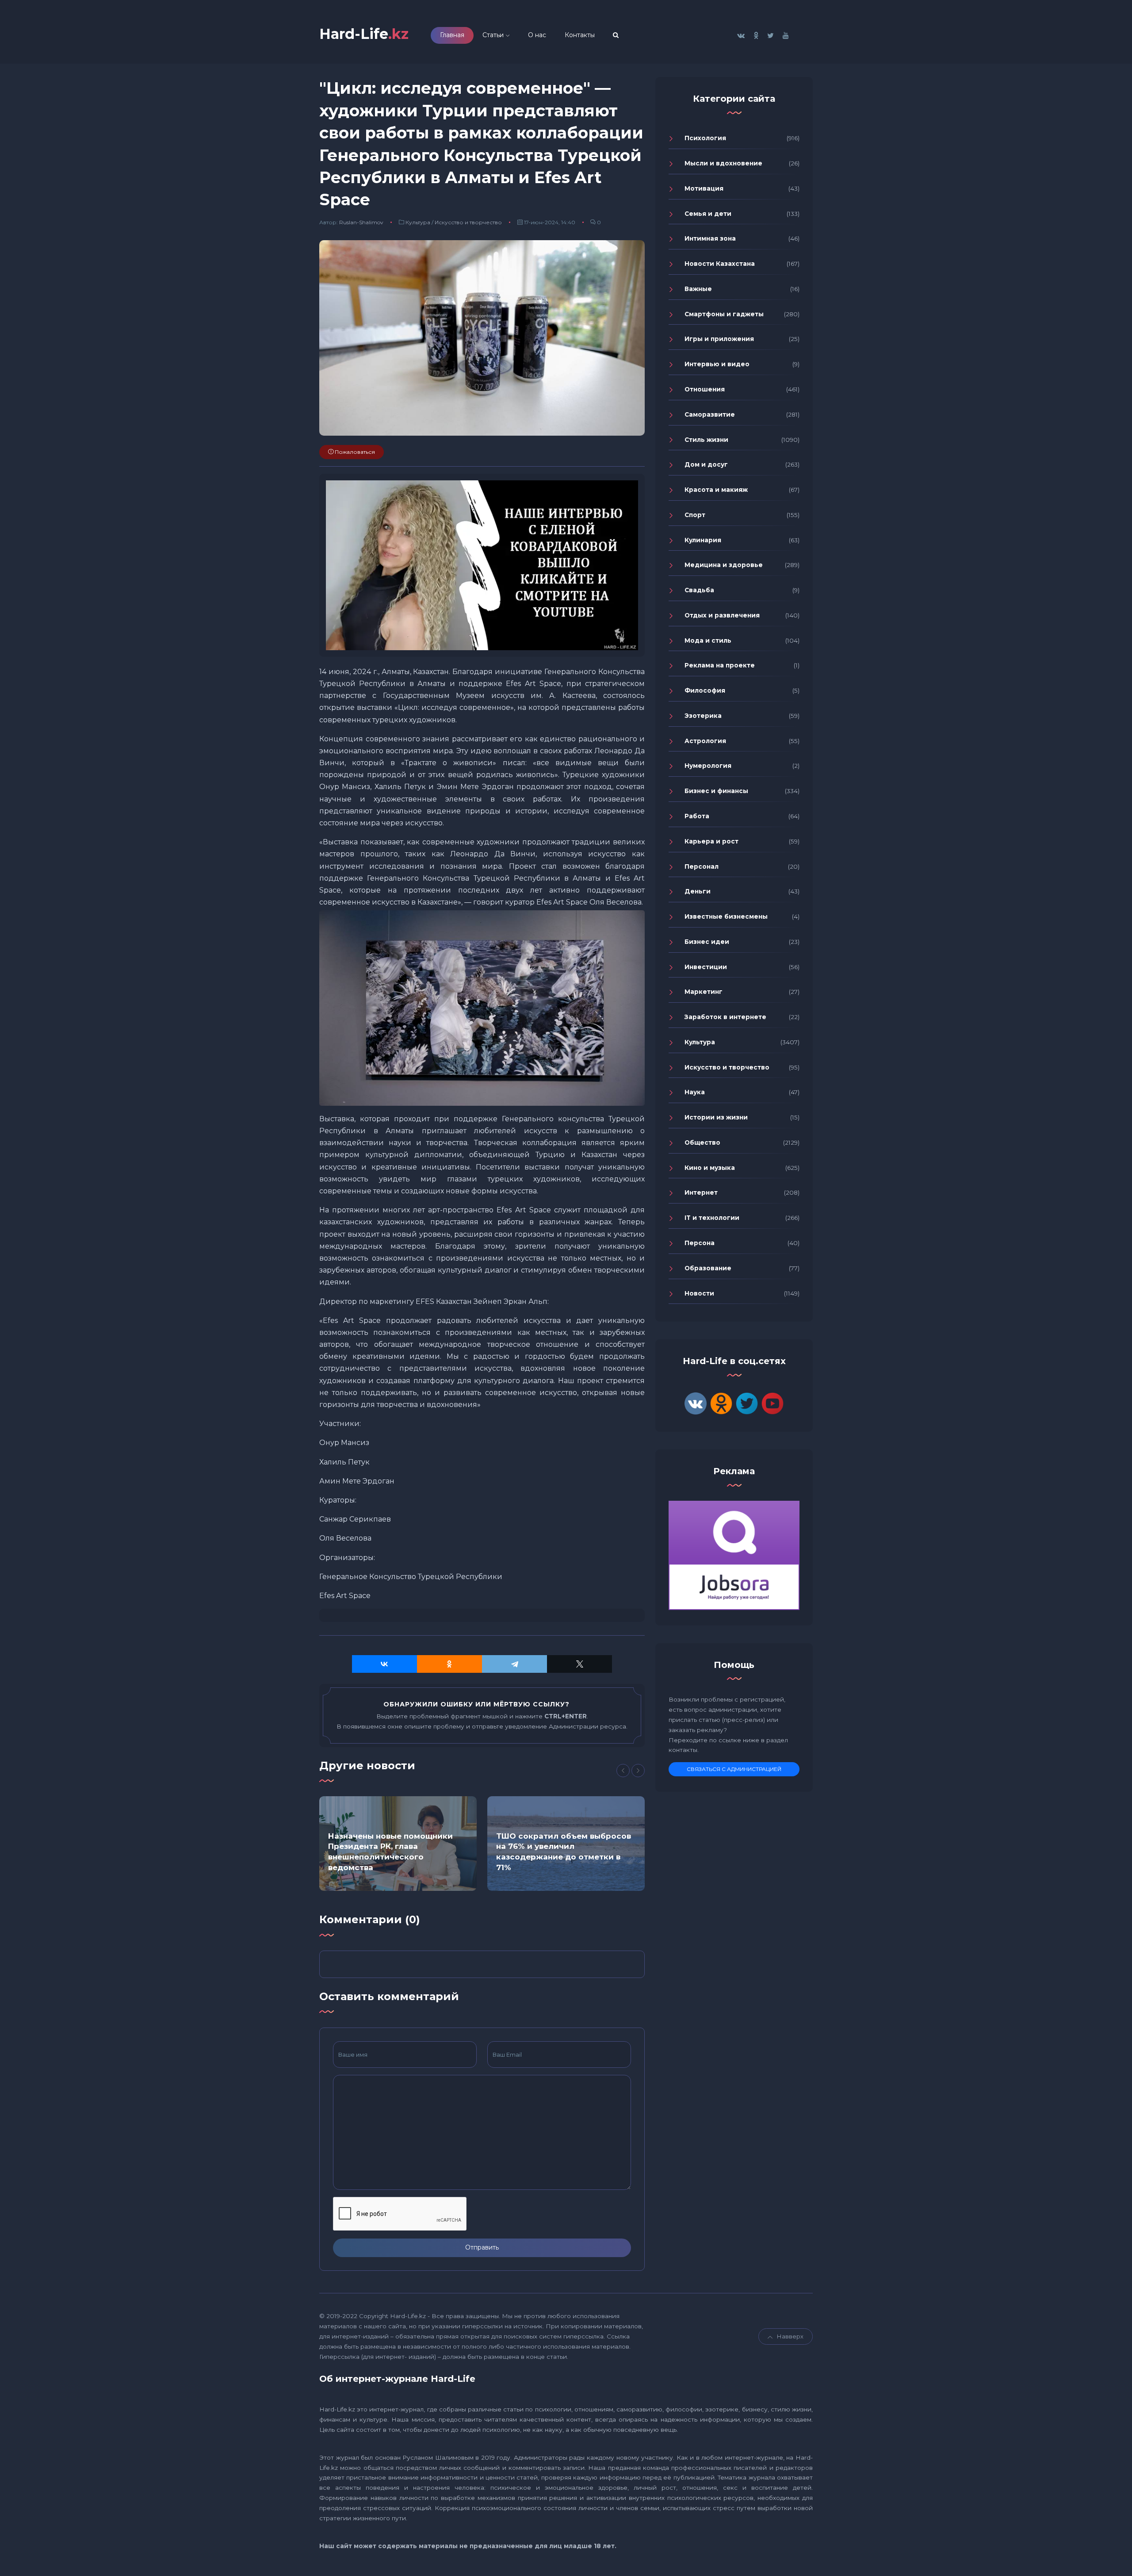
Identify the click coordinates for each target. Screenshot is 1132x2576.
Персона (700, 1243)
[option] (398, 1844)
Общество (702, 1142)
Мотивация (704, 188)
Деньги (698, 891)
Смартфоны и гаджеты (724, 314)
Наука (695, 1092)
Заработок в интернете (725, 1017)
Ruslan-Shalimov (361, 222)
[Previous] (623, 1771)
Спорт (695, 515)
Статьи (493, 35)
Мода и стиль (708, 640)
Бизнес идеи (707, 942)
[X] (579, 1664)
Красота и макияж (716, 490)
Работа (697, 816)
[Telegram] (514, 1664)
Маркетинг (704, 992)
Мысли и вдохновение (723, 163)
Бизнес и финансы (716, 791)
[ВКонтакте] (384, 1664)
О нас (537, 35)
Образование (708, 1268)
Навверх (790, 2336)
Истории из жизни (716, 1117)
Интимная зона (710, 238)
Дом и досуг (706, 464)
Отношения (705, 389)
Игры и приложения (719, 339)
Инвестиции (706, 967)
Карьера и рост (711, 841)
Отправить (482, 2247)
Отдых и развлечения (722, 615)
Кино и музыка (710, 1168)
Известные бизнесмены (726, 916)
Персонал (702, 866)
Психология (705, 138)
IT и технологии (712, 1218)
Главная (452, 35)
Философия (705, 690)
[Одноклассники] (449, 1664)
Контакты (580, 35)
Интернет (701, 1192)
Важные (698, 289)
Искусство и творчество (468, 222)
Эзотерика (703, 716)
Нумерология (708, 766)
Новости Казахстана (720, 264)
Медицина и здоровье (724, 565)
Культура (418, 222)
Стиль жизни (706, 440)
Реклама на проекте (720, 665)
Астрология (705, 741)
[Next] (638, 1771)
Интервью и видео (717, 364)
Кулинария (703, 540)
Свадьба (699, 590)
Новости (699, 1293)
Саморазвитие (710, 414)
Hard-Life (364, 34)
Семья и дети (708, 214)
